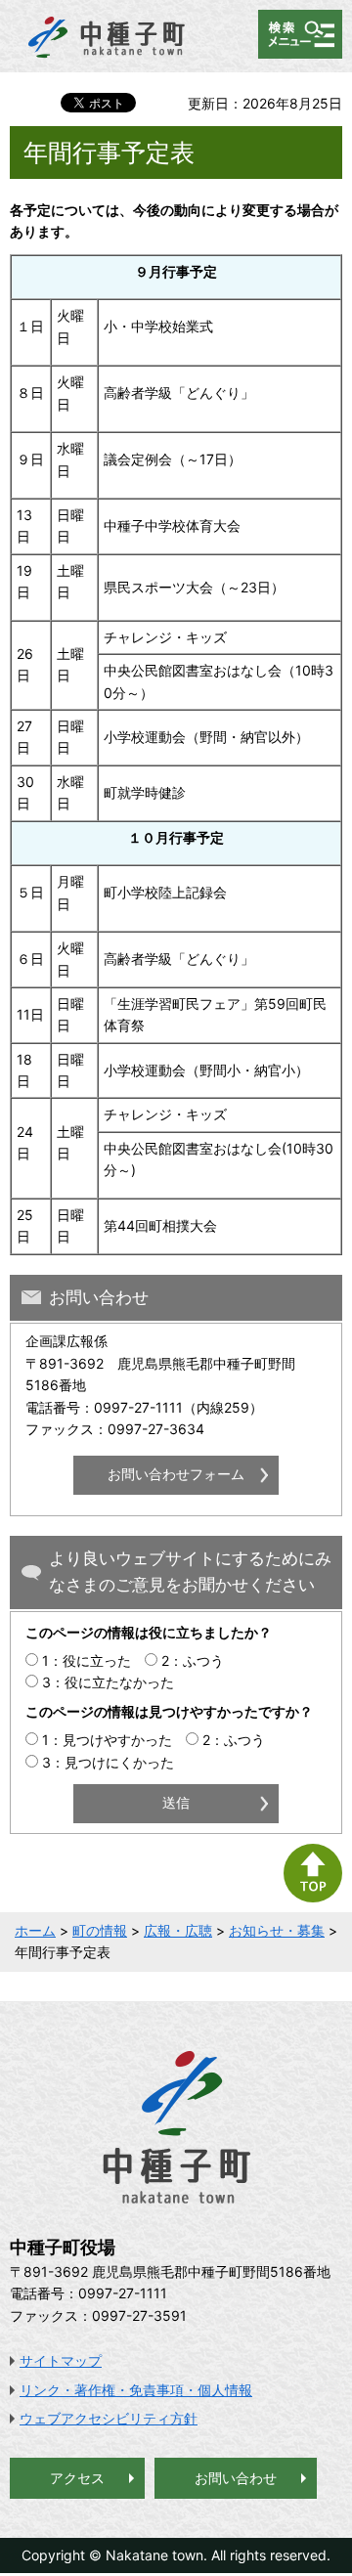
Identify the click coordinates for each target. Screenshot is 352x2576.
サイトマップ (61, 2360)
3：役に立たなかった (108, 1682)
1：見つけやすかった (107, 1740)
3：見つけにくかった (108, 1762)
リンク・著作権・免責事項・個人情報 (136, 2390)
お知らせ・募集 (277, 1930)
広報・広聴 (178, 1930)
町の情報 (100, 1930)
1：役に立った (87, 1660)
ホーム (35, 1930)
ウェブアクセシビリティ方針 (109, 2418)
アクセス (77, 2478)
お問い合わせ (236, 2478)
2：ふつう (193, 1660)
